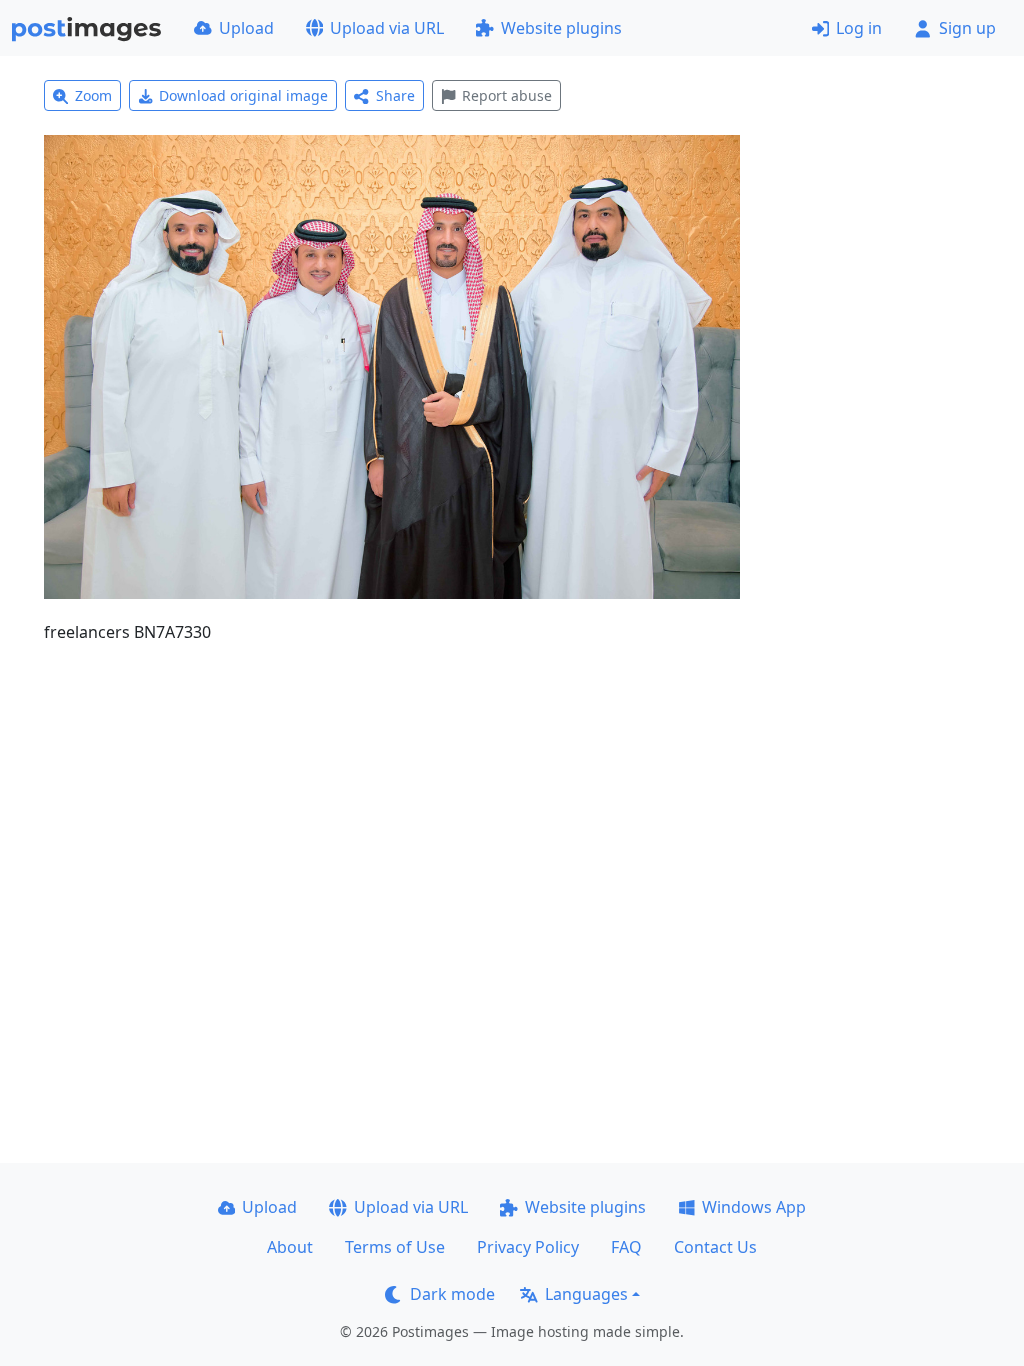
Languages (586, 1294)
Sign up (967, 28)
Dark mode (452, 1294)
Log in (859, 28)
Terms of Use (395, 1247)
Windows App (754, 1207)
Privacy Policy (528, 1247)
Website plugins (561, 28)
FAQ (626, 1247)
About (290, 1247)
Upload (246, 28)
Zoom (93, 95)
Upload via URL (387, 28)
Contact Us (715, 1247)
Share (395, 95)
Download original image (243, 95)
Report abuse (507, 95)
